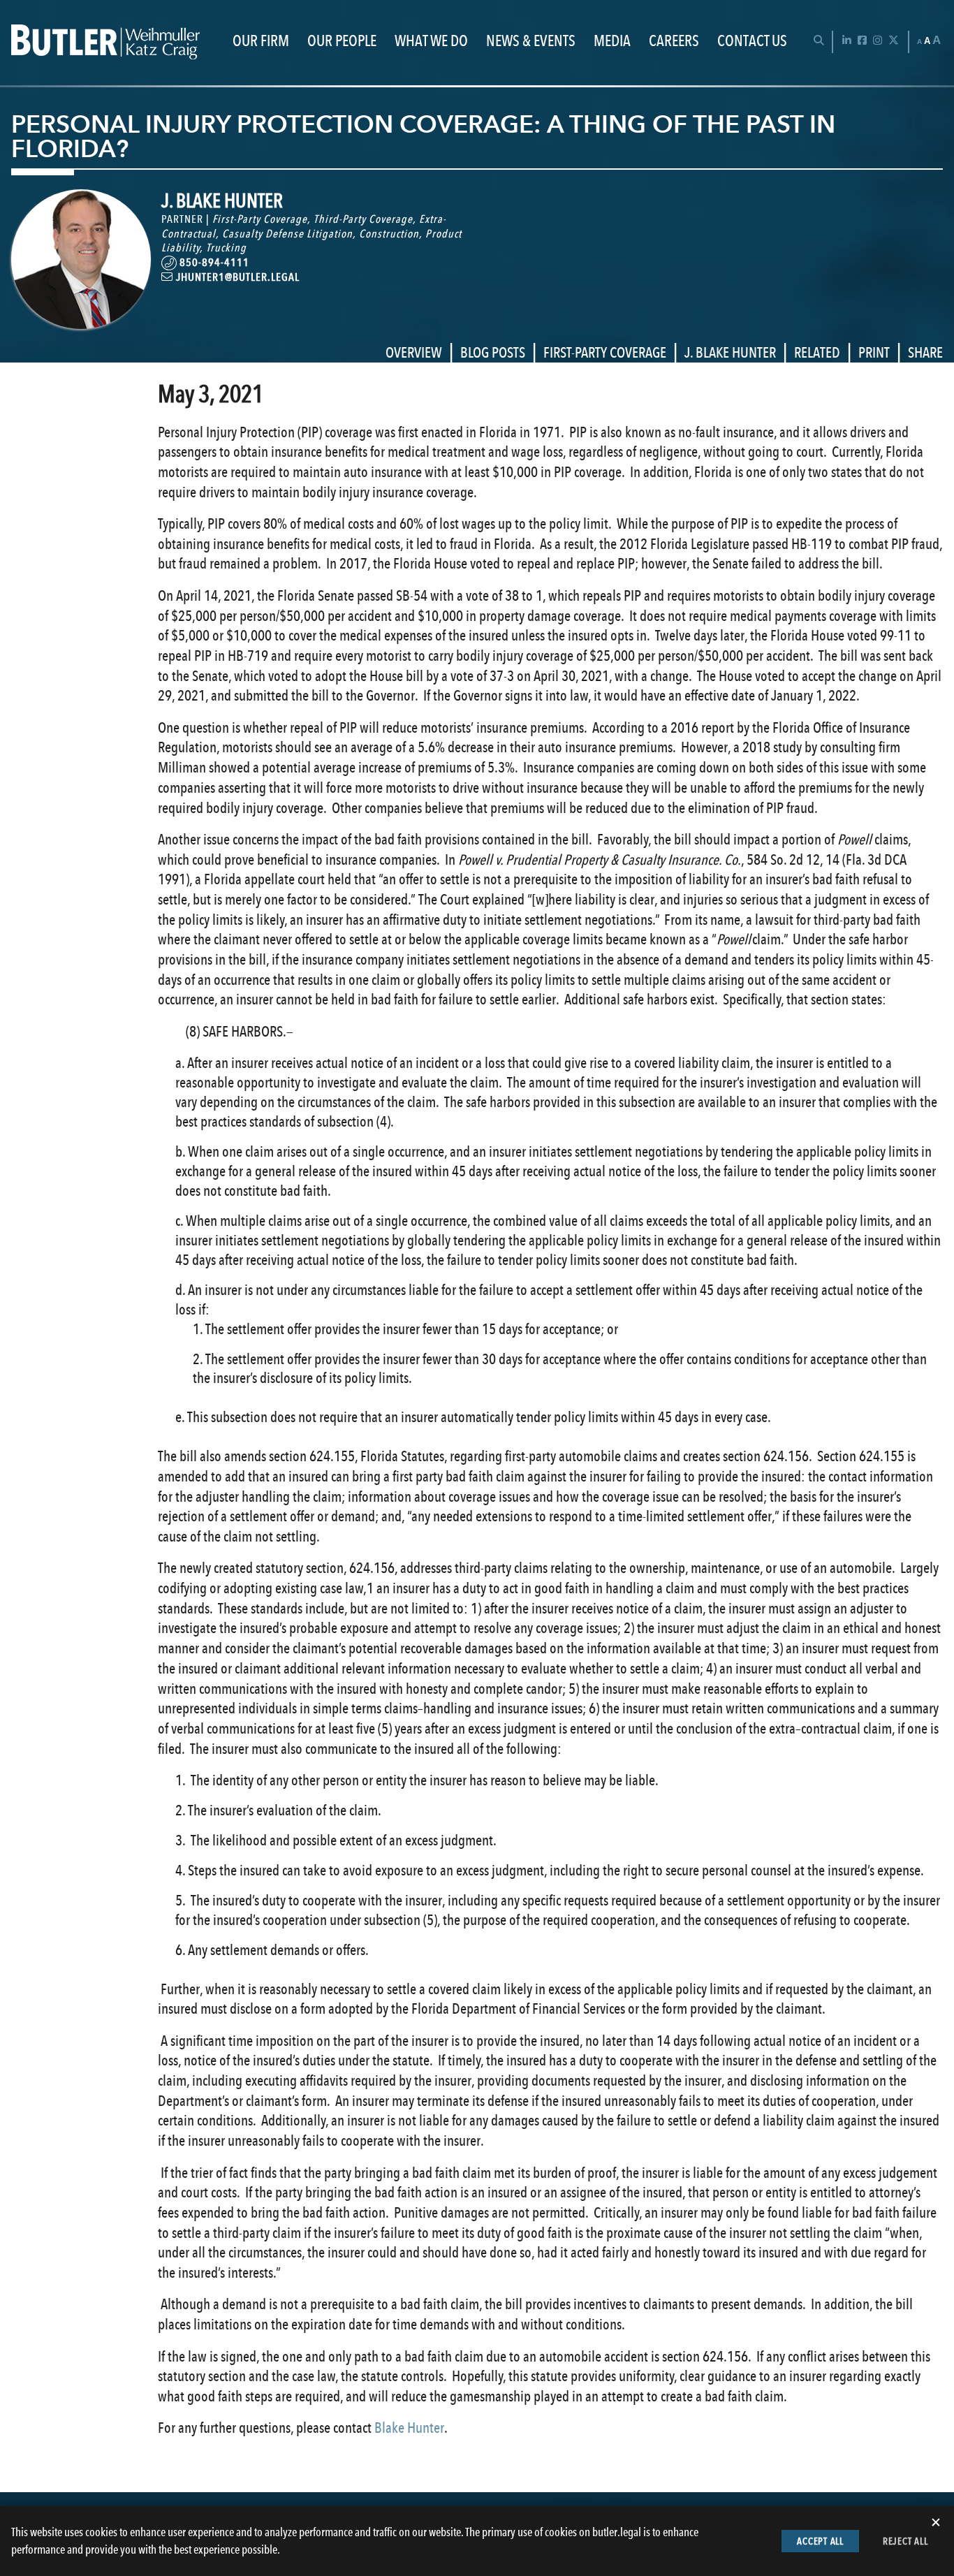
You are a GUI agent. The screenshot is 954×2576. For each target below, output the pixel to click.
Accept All (820, 2541)
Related (817, 352)
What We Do (431, 42)
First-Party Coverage (260, 219)
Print (874, 352)
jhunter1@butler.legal (236, 277)
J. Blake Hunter (730, 352)
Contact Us (752, 42)
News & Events (531, 42)
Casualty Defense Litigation (287, 234)
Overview (414, 352)
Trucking (226, 248)
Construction (389, 234)
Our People (342, 42)
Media (612, 42)
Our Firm (261, 42)
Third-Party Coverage (363, 219)
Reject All (905, 2541)
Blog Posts (493, 352)
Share (925, 352)
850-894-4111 (213, 262)
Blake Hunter (409, 2428)
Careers (674, 42)
